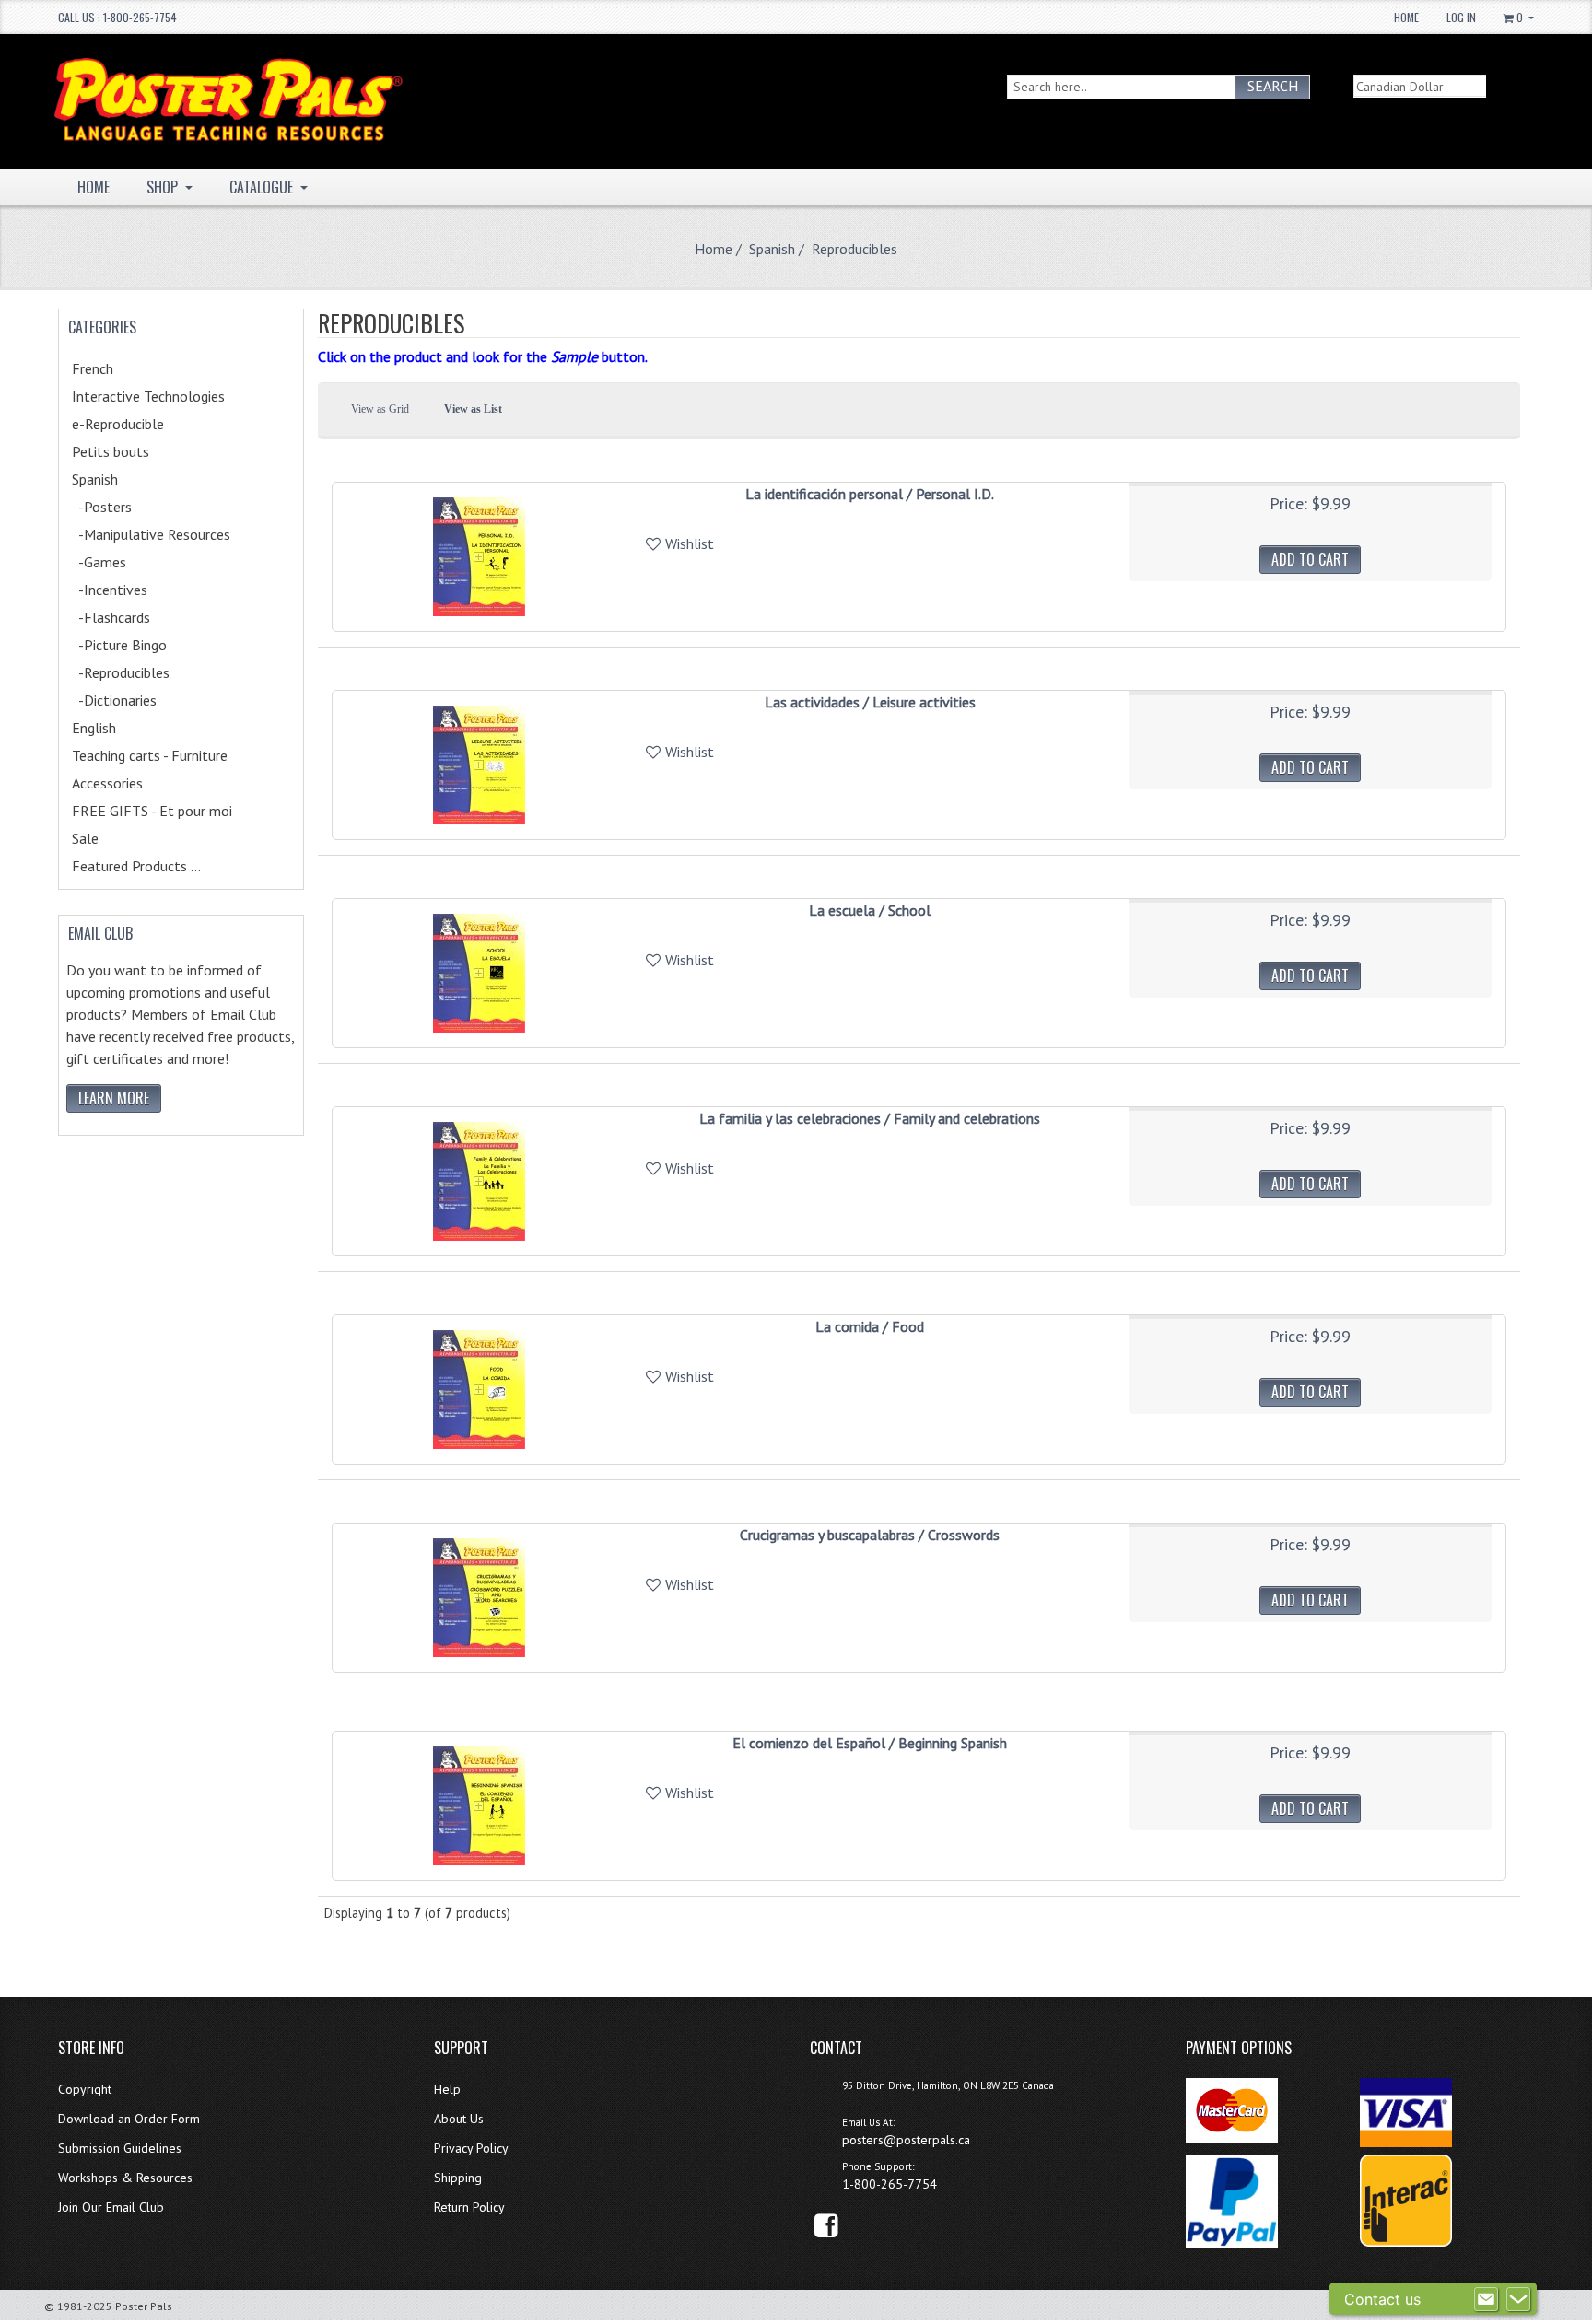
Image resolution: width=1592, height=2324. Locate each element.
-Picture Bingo (139, 645)
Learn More (114, 1098)
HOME (94, 187)
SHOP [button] (164, 187)
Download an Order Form (129, 2119)
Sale (85, 838)
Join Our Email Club (111, 2207)
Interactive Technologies (168, 396)
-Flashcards (131, 617)
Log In (1461, 17)
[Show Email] (1486, 2299)
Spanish (772, 249)
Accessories (131, 783)
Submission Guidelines (120, 2148)
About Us (459, 2119)
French (121, 368)
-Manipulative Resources (171, 534)
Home (1406, 17)
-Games (119, 562)
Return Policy (469, 2207)
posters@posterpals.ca (906, 2140)
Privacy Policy (471, 2148)
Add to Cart (1310, 559)
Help (447, 2089)
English (118, 728)
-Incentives (129, 590)
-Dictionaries (134, 700)
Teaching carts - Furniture (174, 755)
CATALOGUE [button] (263, 187)
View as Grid (380, 409)
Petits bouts (135, 451)
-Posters (126, 507)
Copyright (85, 2089)
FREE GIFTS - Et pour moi (172, 811)
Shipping (458, 2178)
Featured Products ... (136, 866)
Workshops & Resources (125, 2178)
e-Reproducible (142, 424)
